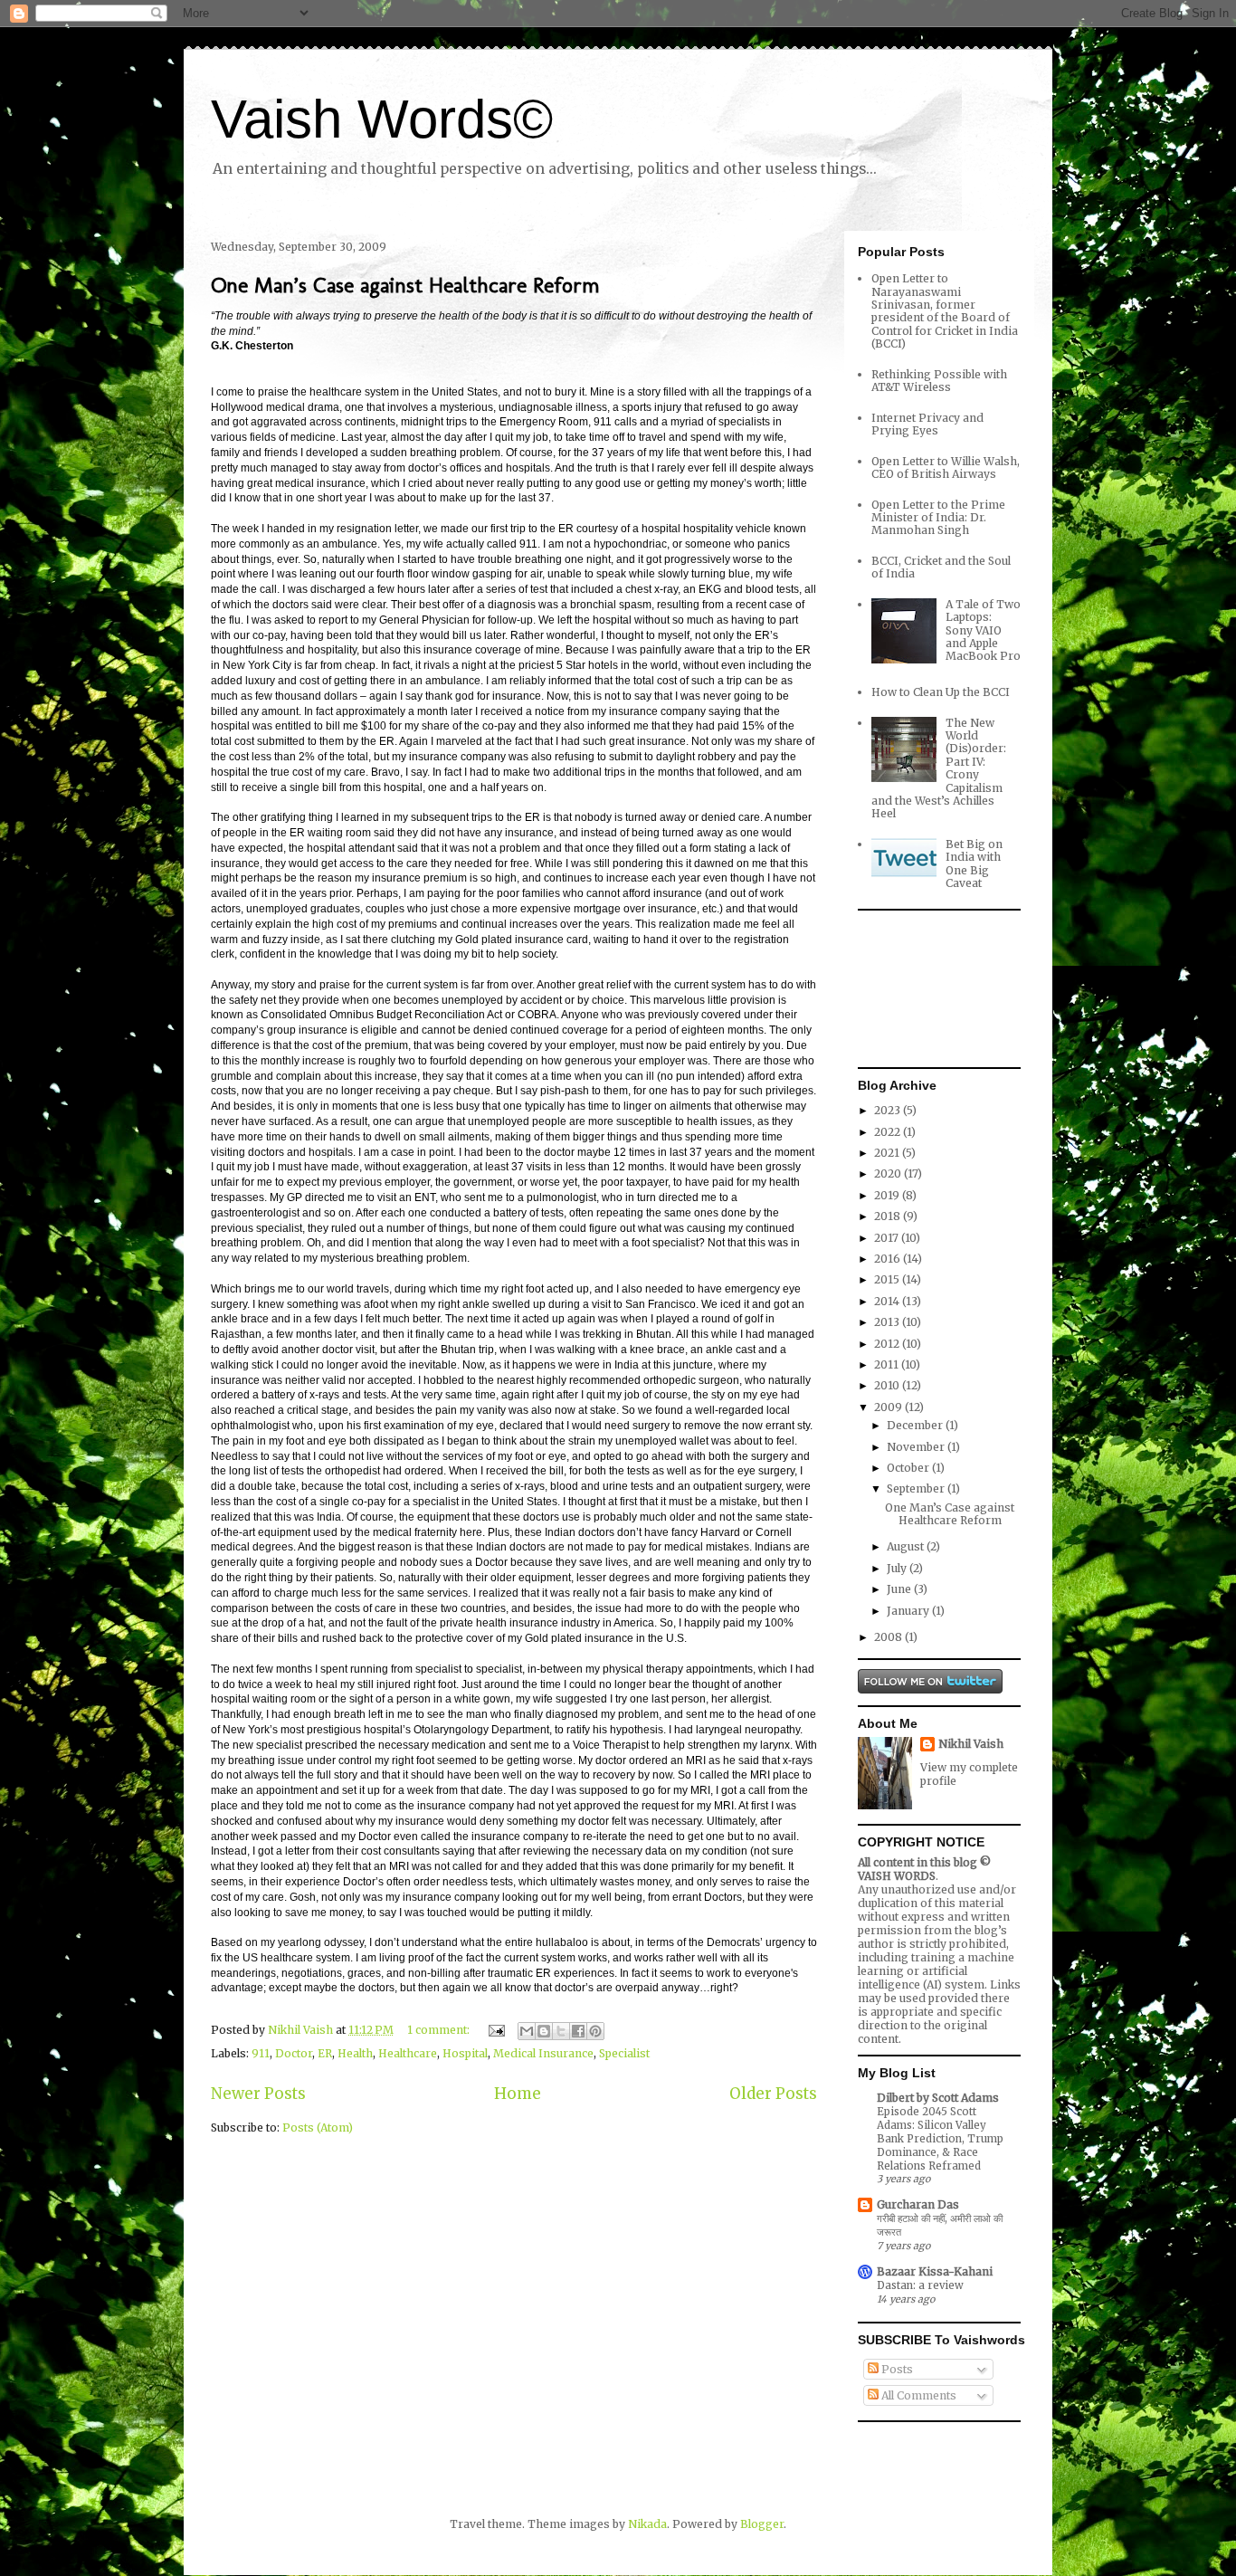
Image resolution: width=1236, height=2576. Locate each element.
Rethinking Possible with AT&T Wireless (939, 381)
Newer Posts (258, 2094)
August (907, 1546)
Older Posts (773, 2094)
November (917, 1447)
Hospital (465, 2053)
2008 (889, 1637)
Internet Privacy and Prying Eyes (927, 424)
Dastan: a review (920, 2285)
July (898, 1568)
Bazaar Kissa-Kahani (935, 2271)
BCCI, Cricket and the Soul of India (941, 567)
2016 (889, 1259)
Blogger (762, 2524)
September (917, 1488)
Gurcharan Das (918, 2204)
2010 (888, 1385)
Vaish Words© (382, 119)
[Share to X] (561, 2031)
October (909, 1468)
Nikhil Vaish (971, 1744)
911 (261, 2053)
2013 (888, 1322)
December (916, 1425)
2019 (888, 1195)
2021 (888, 1153)
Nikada (647, 2524)
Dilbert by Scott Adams (938, 2098)
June (900, 1589)
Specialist (624, 2053)
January (909, 1611)
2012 (888, 1344)
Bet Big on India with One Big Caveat (974, 863)
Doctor (294, 2053)
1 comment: (440, 2030)
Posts (896, 2369)
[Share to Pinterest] (595, 2031)
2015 (888, 1279)
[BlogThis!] (544, 2031)
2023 (889, 1110)
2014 (888, 1301)
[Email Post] (495, 2030)
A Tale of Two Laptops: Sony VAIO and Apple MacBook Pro (983, 630)
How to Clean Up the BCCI (941, 692)
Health (355, 2053)
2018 (889, 1216)
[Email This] (527, 2031)
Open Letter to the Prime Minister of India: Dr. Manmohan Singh (938, 518)
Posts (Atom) (318, 2128)
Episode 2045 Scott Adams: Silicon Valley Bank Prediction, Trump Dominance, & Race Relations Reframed (940, 2138)
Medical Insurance (543, 2053)
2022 (889, 1132)
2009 (889, 1407)
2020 (889, 1174)
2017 (888, 1238)
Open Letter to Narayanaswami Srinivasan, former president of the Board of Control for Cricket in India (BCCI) (945, 311)
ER (325, 2053)
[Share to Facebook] (578, 2031)
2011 (888, 1364)
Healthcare (408, 2053)
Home (518, 2094)
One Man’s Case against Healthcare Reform (405, 285)
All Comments (917, 2395)
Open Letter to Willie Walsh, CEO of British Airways (946, 467)
